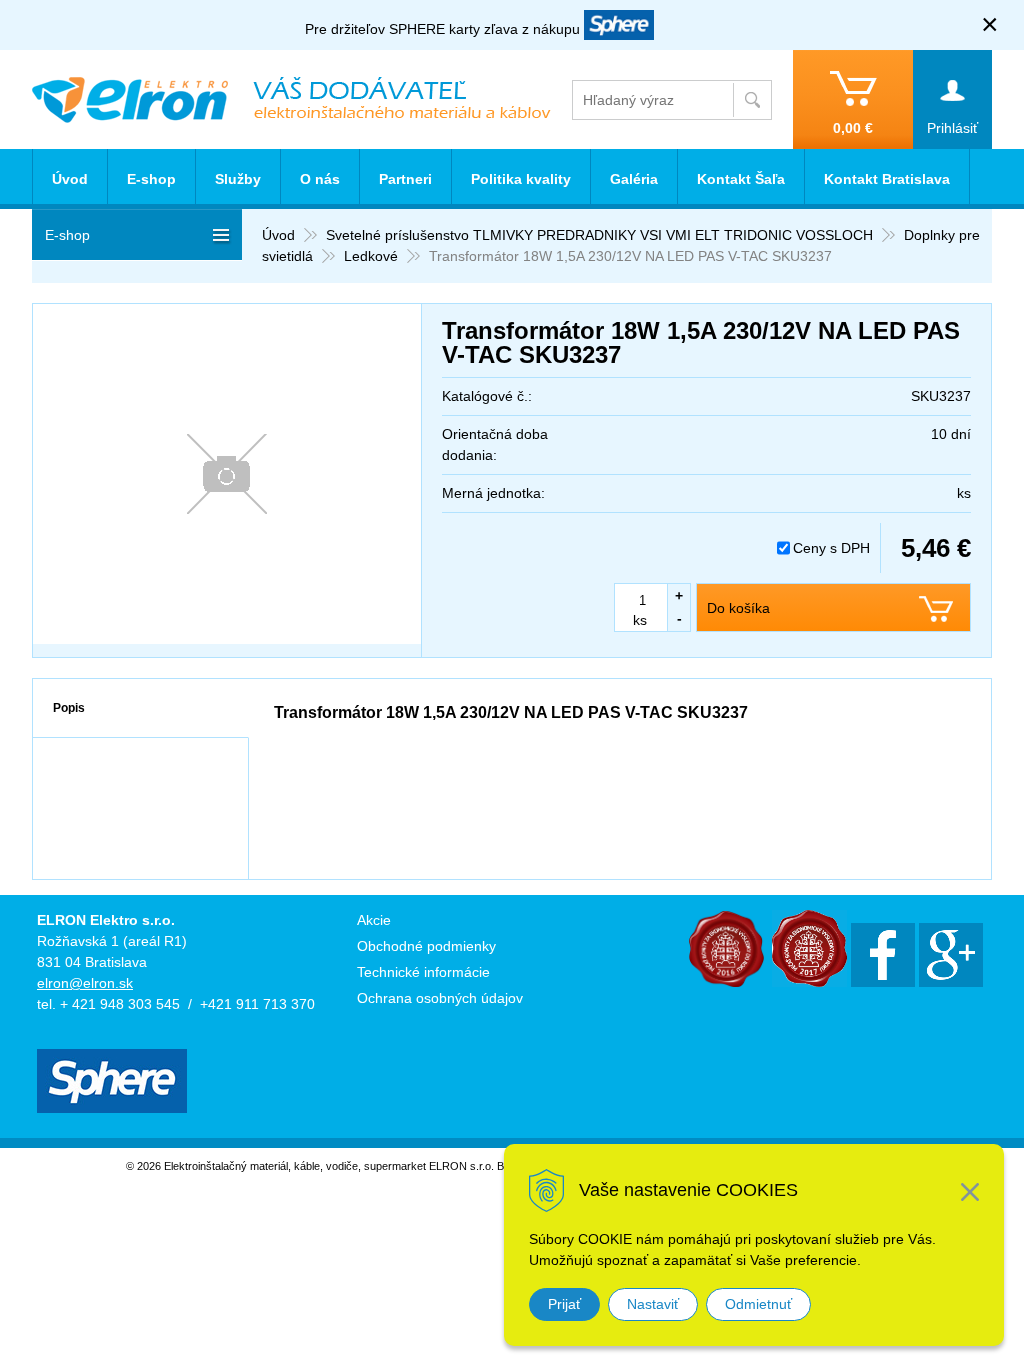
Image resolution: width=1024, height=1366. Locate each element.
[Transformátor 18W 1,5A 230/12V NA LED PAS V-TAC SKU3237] (227, 474)
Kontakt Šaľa (741, 179)
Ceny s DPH (831, 548)
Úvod (278, 235)
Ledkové (371, 256)
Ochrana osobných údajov (440, 998)
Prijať (564, 1304)
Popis (69, 708)
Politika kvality (521, 179)
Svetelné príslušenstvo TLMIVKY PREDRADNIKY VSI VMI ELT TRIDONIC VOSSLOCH (599, 235)
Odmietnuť (758, 1304)
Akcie (374, 920)
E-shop (151, 179)
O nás (320, 179)
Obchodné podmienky (426, 946)
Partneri (405, 179)
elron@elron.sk (85, 983)
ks (640, 620)
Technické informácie (423, 972)
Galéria (634, 179)
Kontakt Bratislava (887, 179)
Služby (238, 179)
